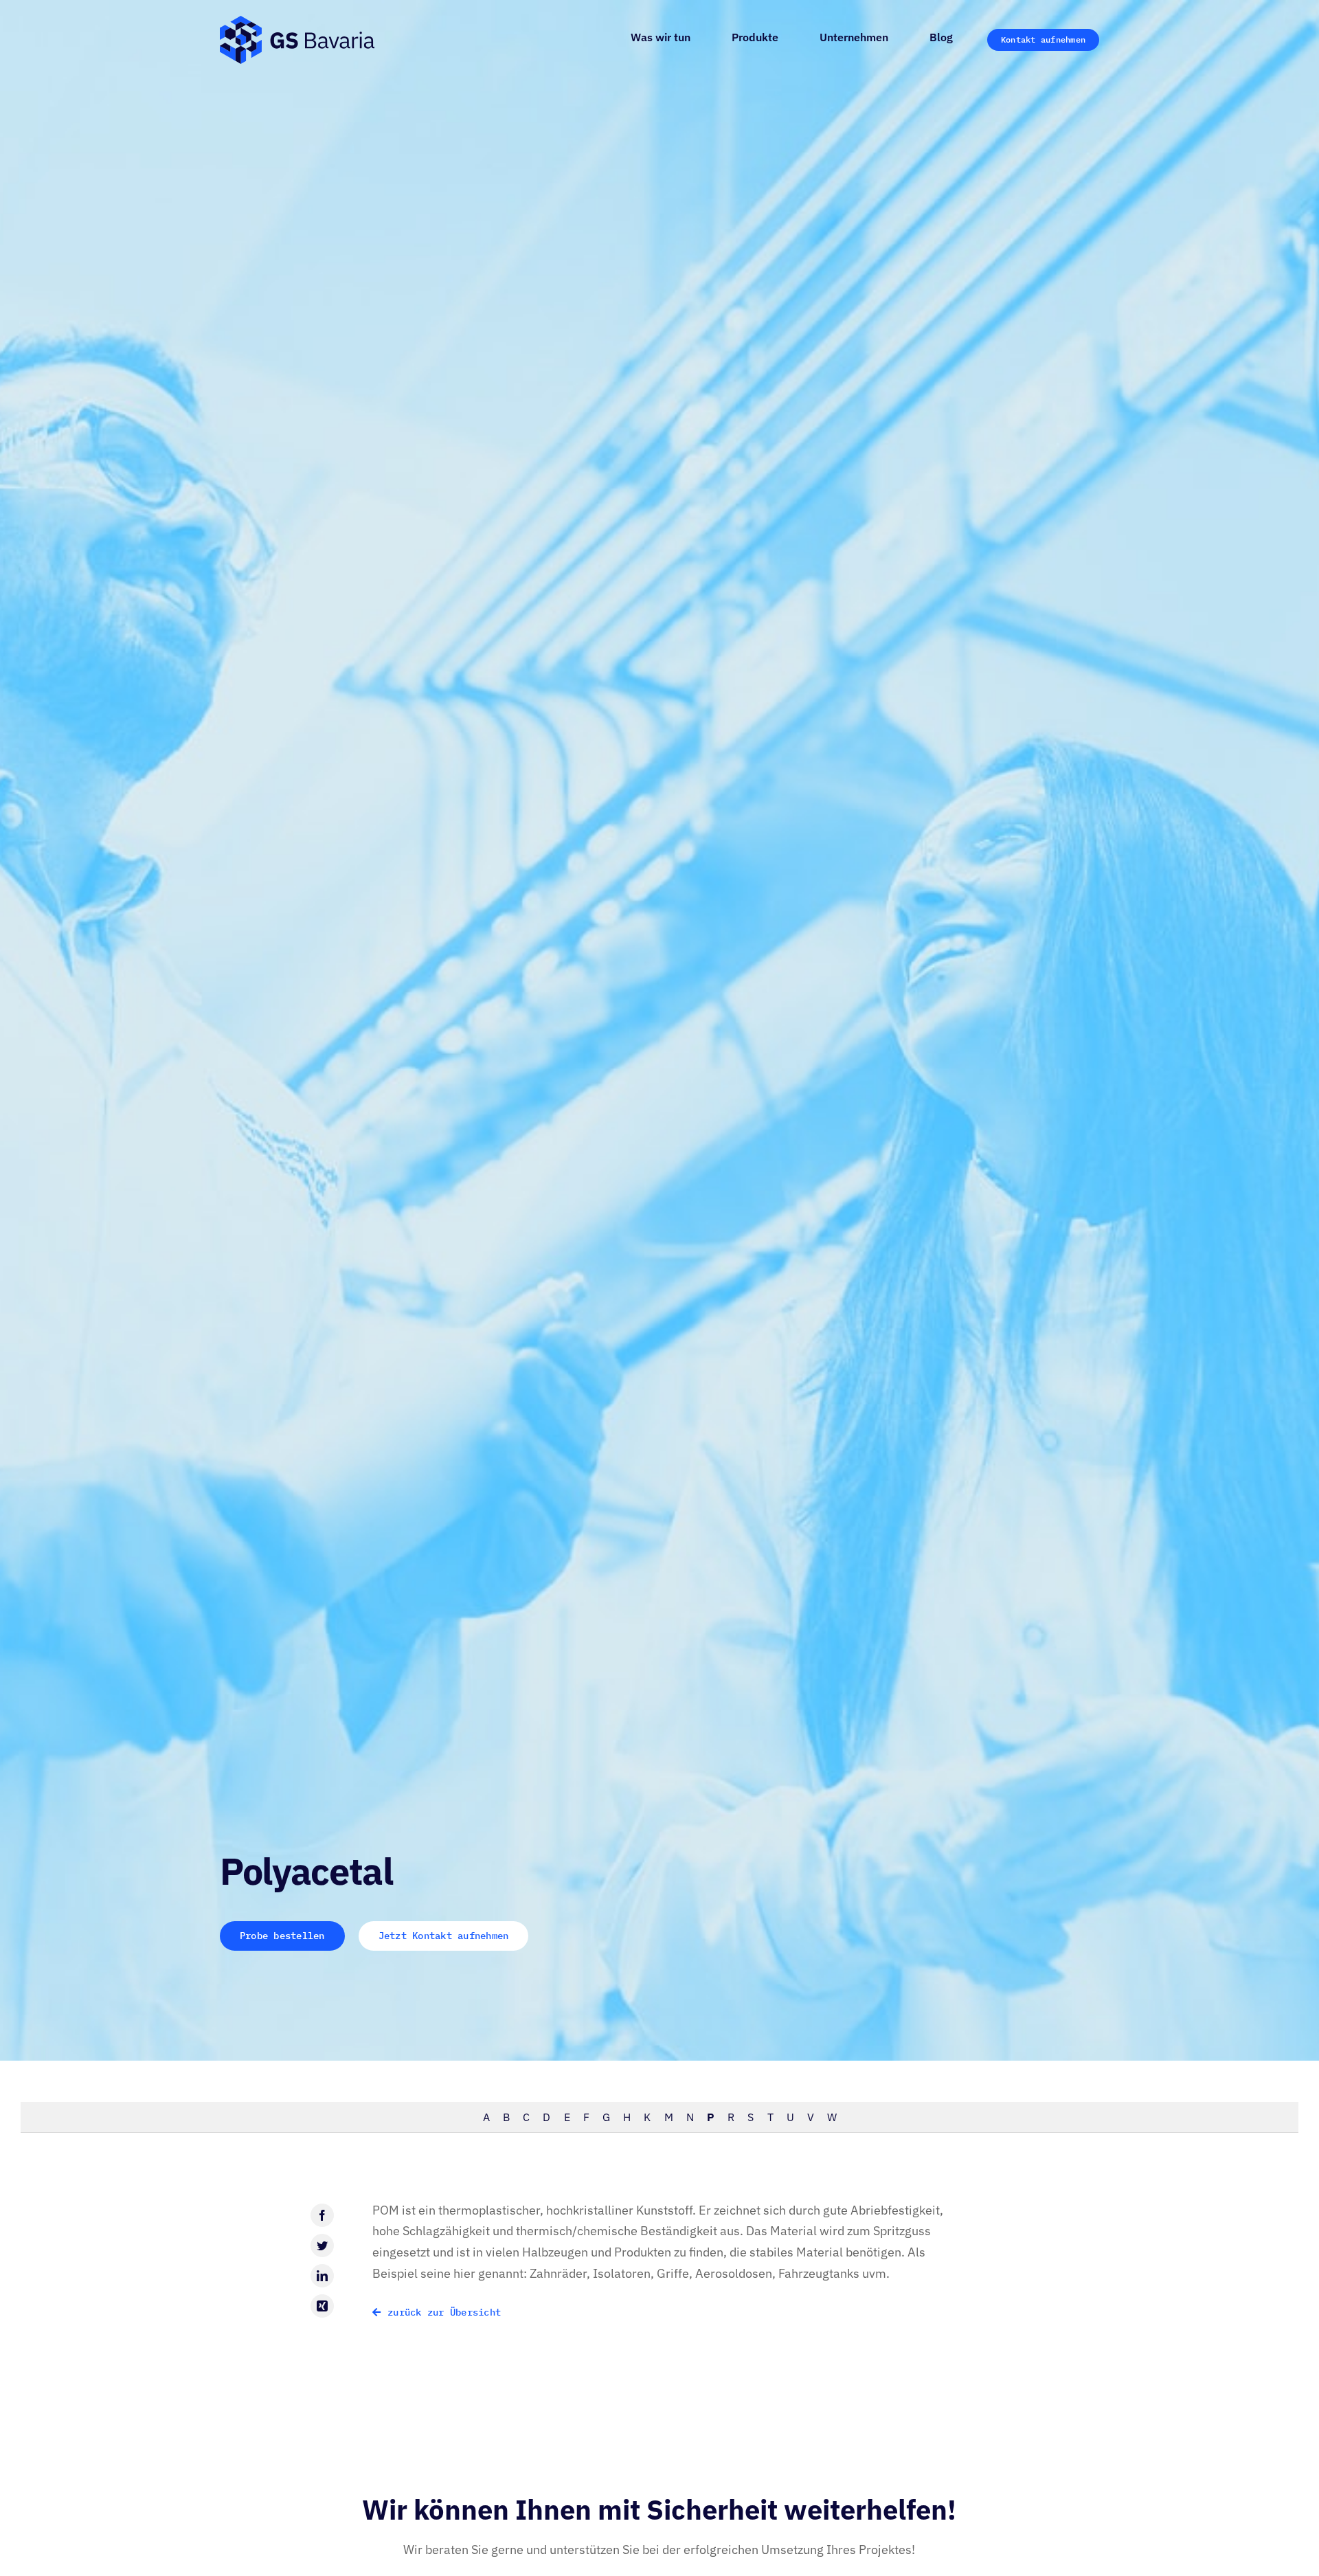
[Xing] (322, 2306)
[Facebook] (322, 2215)
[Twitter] (322, 2245)
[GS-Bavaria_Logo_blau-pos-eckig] (297, 22)
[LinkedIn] (322, 2276)
